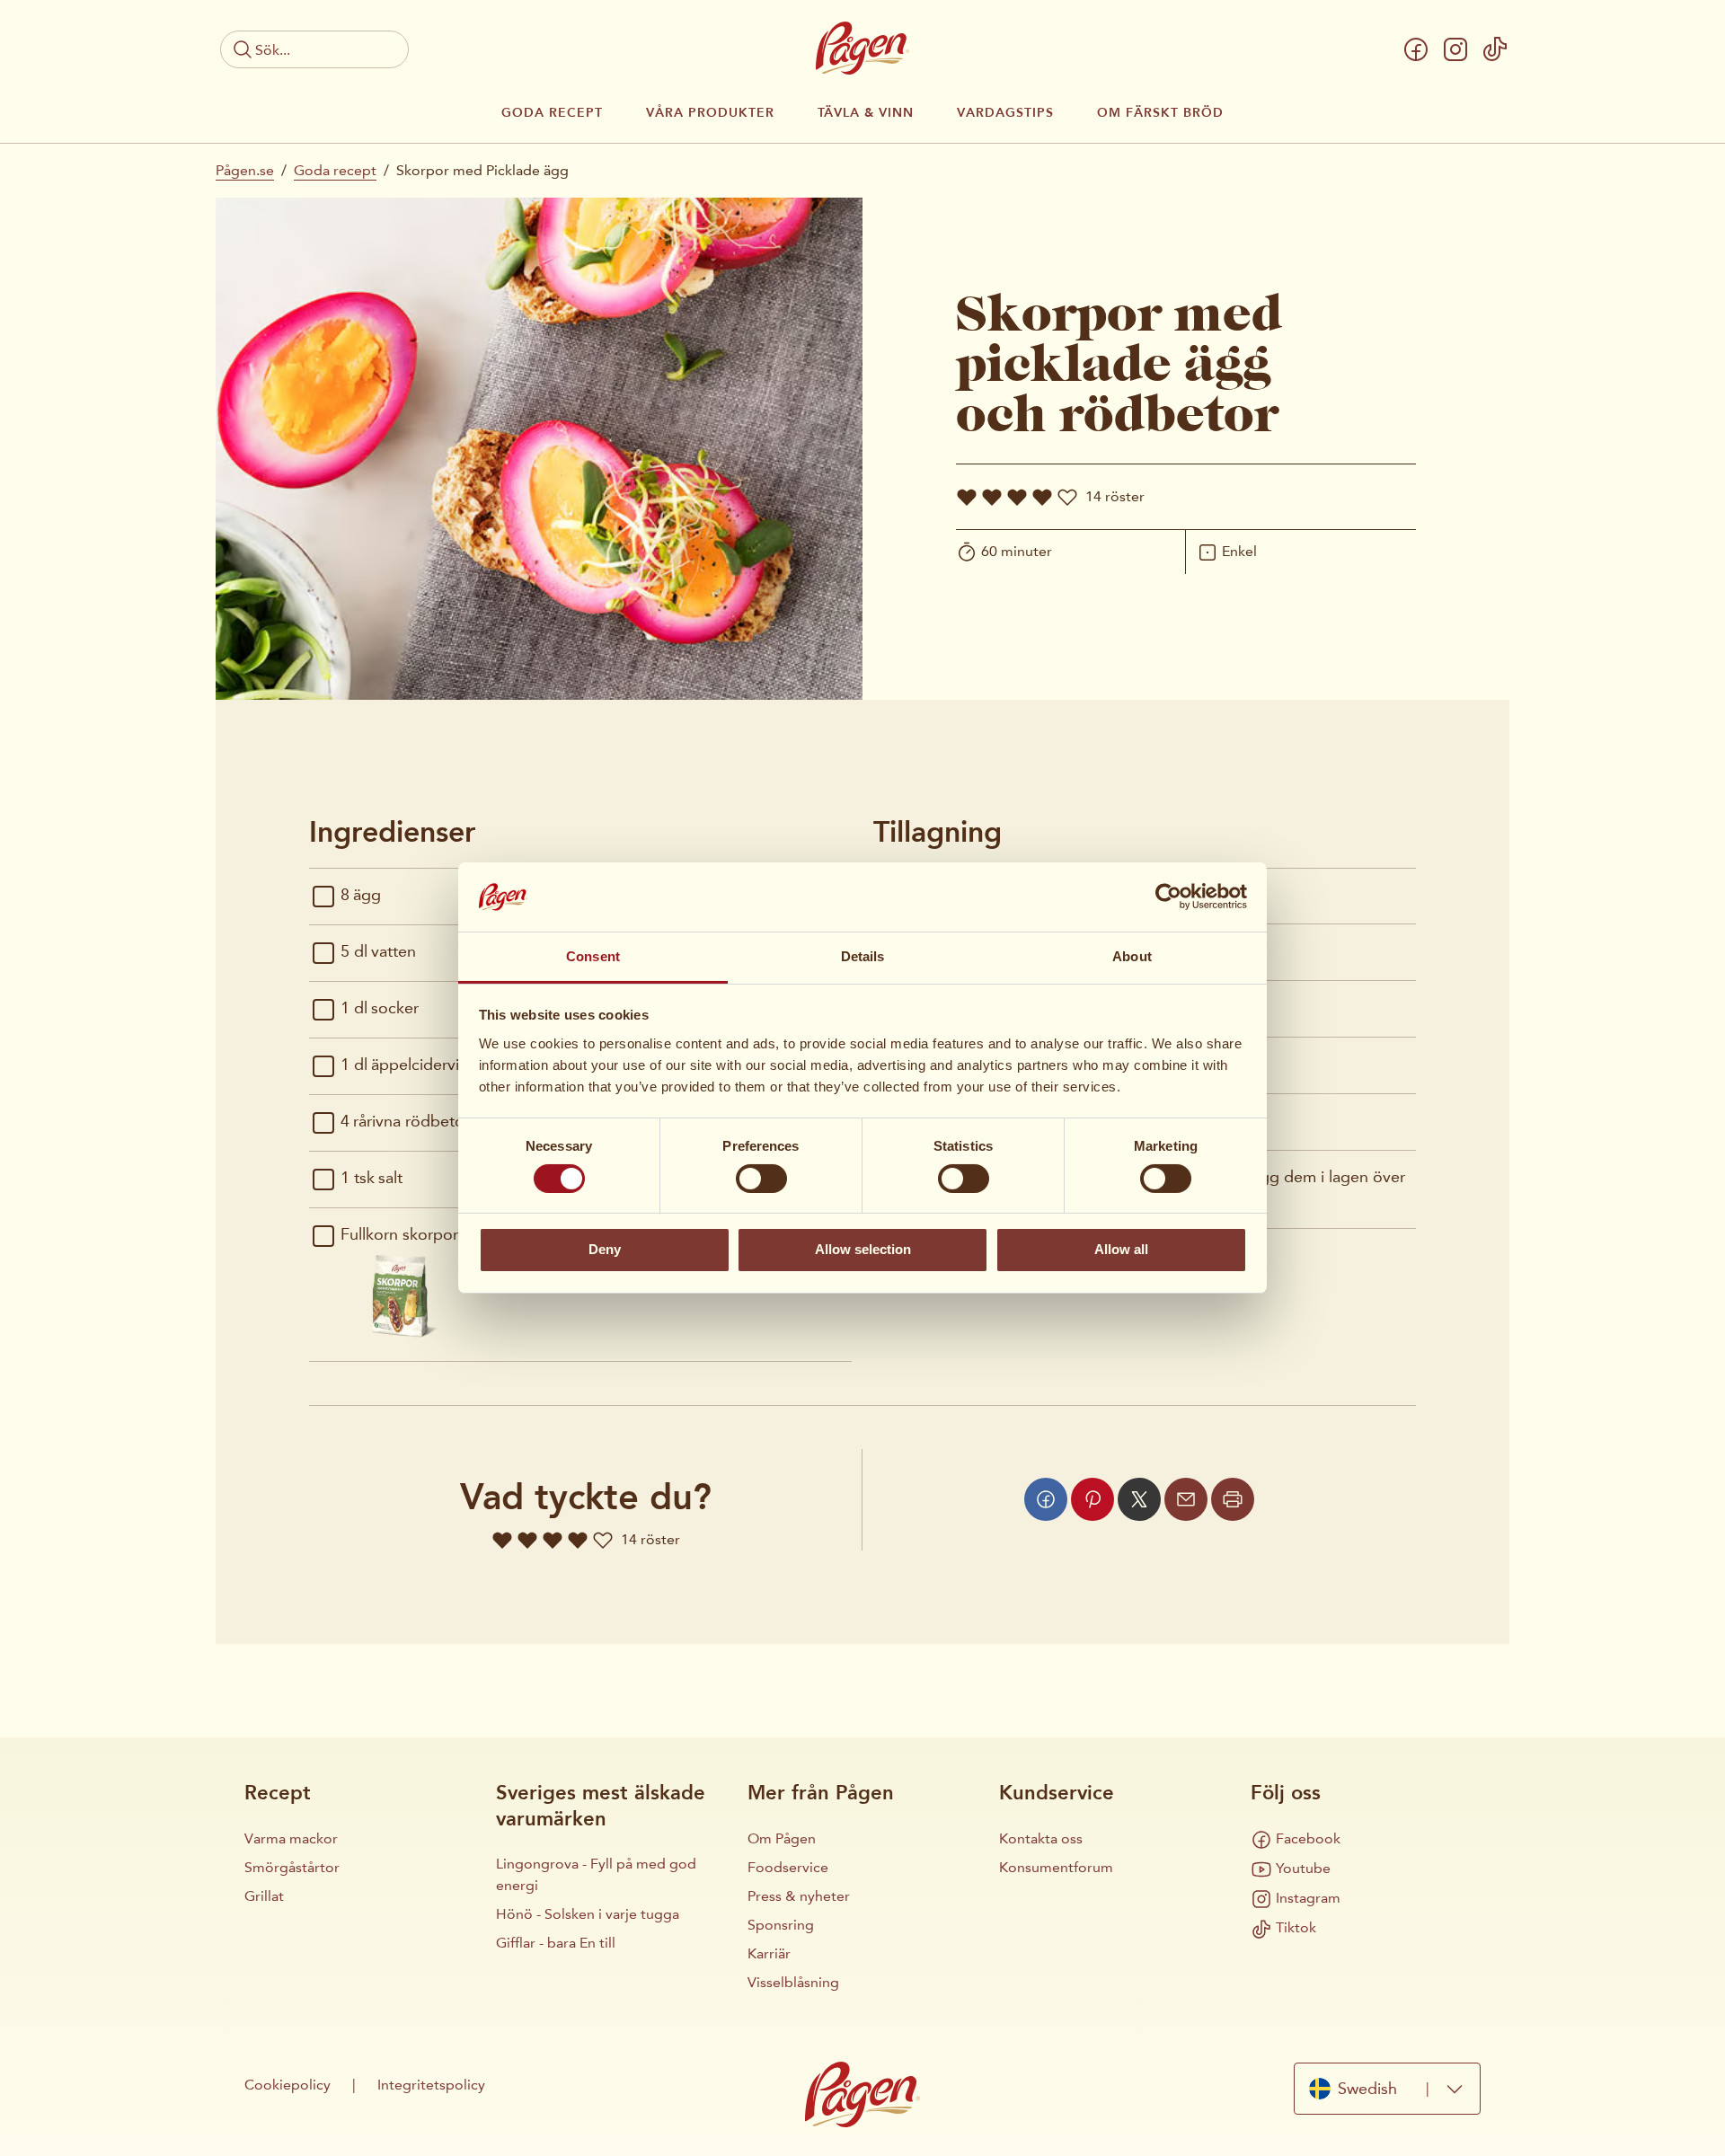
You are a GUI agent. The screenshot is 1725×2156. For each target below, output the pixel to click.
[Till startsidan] (862, 48)
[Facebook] (1416, 49)
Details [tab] (863, 956)
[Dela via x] (1139, 1499)
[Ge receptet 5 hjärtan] (1067, 497)
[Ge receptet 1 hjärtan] (967, 497)
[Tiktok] (1495, 49)
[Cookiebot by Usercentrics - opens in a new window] (1168, 897)
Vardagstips (1005, 113)
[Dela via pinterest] (1092, 1499)
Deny (605, 1249)
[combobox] (1387, 2089)
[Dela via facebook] (1046, 1499)
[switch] (761, 1179)
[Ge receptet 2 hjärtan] (992, 497)
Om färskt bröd (1160, 113)
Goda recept (552, 113)
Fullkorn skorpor (399, 1234)
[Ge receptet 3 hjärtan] (1017, 497)
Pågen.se (245, 170)
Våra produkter (710, 113)
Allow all (1121, 1249)
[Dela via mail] (1186, 1499)
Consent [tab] (593, 956)
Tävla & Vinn (866, 113)
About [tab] (1132, 956)
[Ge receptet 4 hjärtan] (1042, 497)
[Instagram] (1455, 49)
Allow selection (863, 1249)
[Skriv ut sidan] (1233, 1499)
